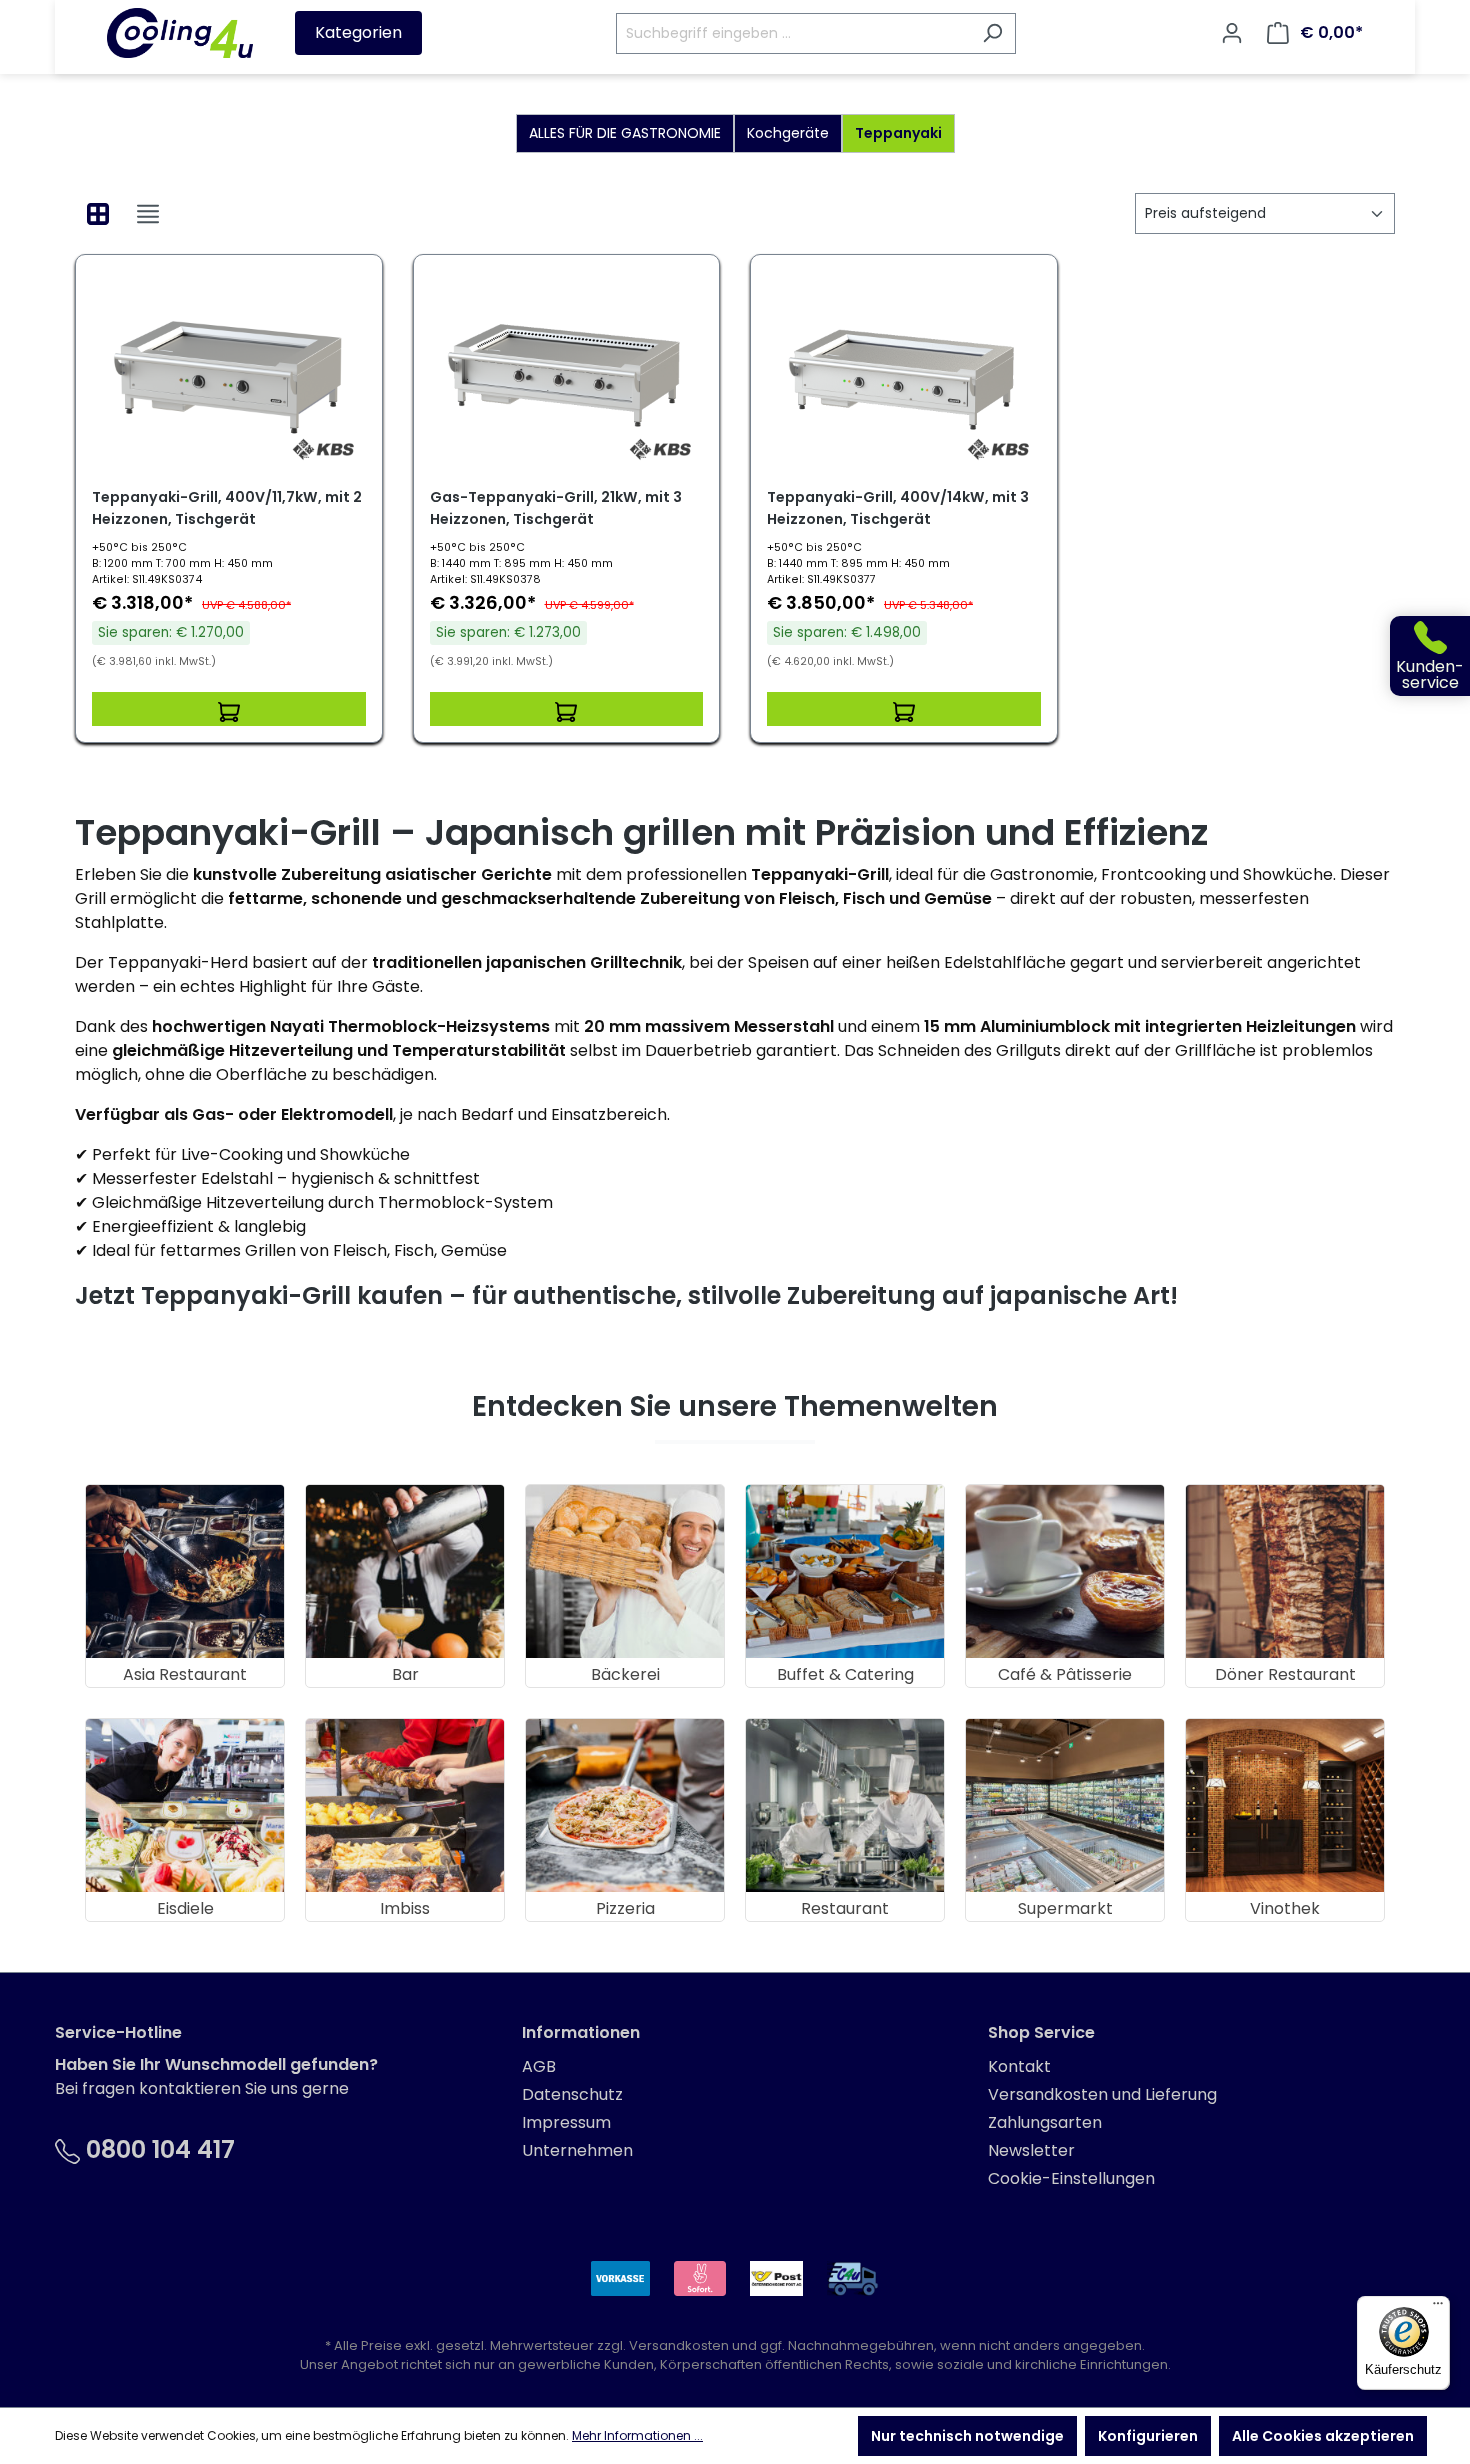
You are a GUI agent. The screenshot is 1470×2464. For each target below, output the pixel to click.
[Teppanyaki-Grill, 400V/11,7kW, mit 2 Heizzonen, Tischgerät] (229, 371)
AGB (539, 2066)
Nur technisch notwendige (967, 2436)
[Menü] (1438, 2308)
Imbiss (405, 1908)
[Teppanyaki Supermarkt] (1065, 1805)
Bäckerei (625, 1674)
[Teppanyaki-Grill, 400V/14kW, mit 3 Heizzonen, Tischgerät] (904, 371)
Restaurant (845, 1908)
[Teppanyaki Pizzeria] (625, 1805)
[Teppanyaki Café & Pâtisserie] (1065, 1571)
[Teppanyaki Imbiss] (405, 1805)
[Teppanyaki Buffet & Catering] (845, 1571)
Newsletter (1031, 2150)
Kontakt (1019, 2066)
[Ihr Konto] (1232, 33)
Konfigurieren (1148, 2436)
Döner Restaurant (1285, 1674)
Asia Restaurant (185, 1674)
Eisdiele (185, 1908)
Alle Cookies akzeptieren (1323, 2436)
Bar (405, 1674)
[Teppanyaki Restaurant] (845, 1805)
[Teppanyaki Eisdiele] (185, 1805)
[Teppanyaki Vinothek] (1285, 1805)
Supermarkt (1065, 1908)
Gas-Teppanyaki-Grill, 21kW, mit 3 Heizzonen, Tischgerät (556, 508)
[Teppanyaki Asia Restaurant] (185, 1571)
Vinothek (1285, 1908)
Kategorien (358, 32)
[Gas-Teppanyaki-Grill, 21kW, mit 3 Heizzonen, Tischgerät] (567, 371)
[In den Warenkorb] (229, 709)
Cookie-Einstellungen (1071, 2178)
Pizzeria (625, 1908)
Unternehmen (577, 2150)
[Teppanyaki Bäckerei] (625, 1571)
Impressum (566, 2122)
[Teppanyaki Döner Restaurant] (1285, 1571)
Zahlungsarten (1045, 2122)
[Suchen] (992, 33)
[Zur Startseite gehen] (180, 33)
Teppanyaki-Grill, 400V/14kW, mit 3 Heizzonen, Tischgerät (898, 508)
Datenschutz (572, 2094)
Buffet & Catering (845, 1674)
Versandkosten (679, 2345)
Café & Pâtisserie (1065, 1674)
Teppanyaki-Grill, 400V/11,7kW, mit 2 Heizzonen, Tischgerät (227, 508)
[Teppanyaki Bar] (405, 1571)
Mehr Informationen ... (637, 2435)
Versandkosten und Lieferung (1102, 2094)
